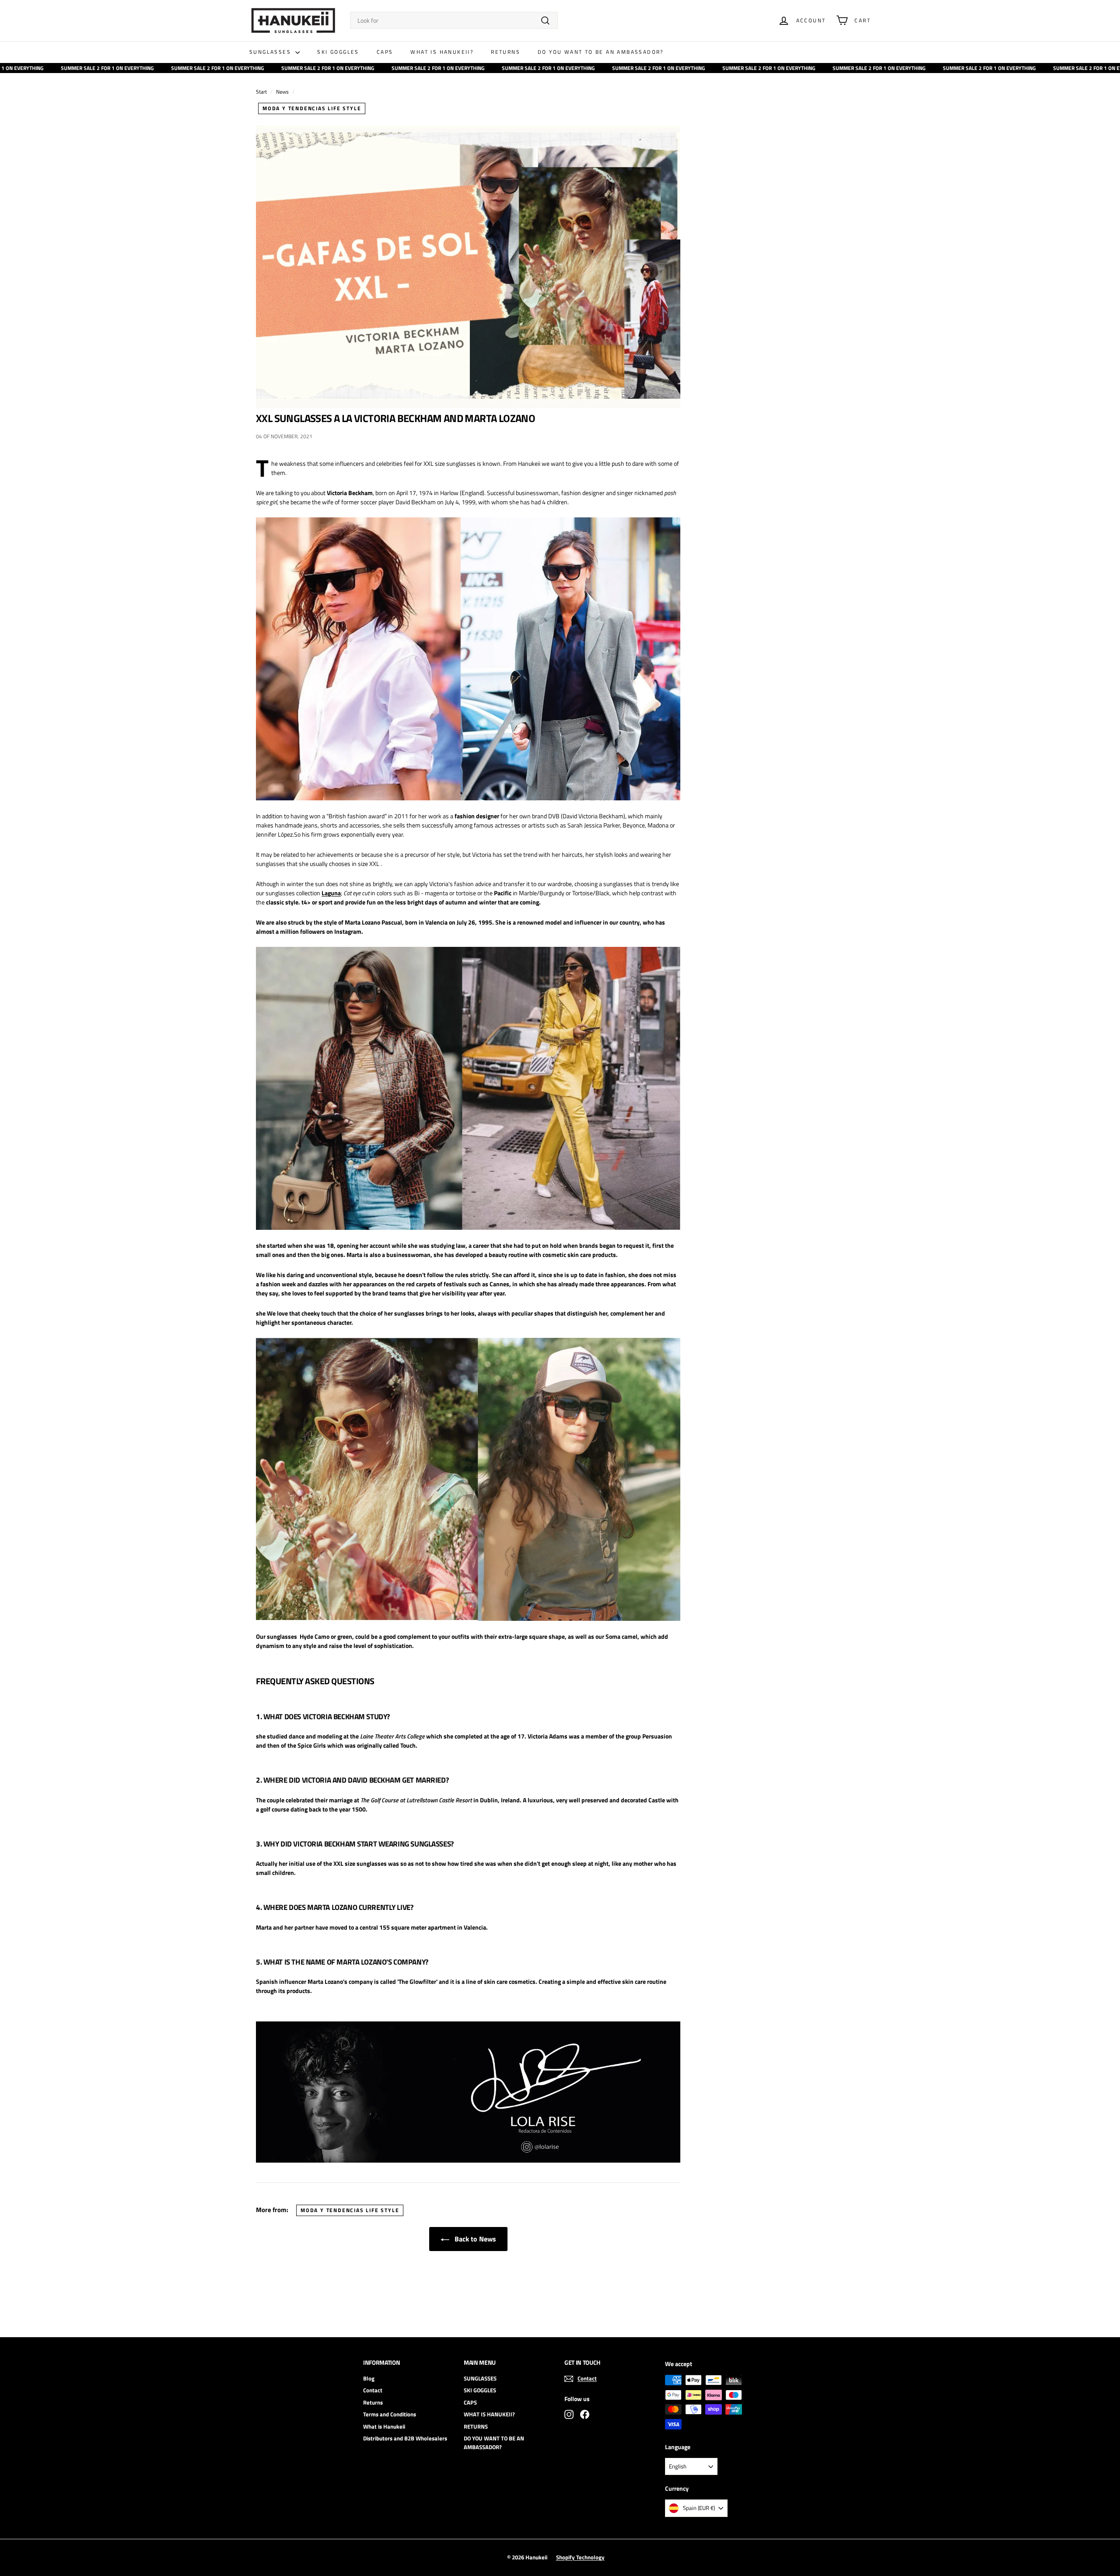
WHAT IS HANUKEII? (442, 52)
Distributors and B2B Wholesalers (405, 2438)
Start (261, 92)
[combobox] (454, 20)
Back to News (474, 2239)
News (282, 92)
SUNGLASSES (271, 52)
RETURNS (506, 52)
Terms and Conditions (390, 2414)
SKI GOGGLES (338, 52)
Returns (373, 2402)
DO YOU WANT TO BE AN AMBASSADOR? (601, 52)
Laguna (331, 893)
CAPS (385, 52)
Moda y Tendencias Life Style (312, 108)
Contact (373, 2390)
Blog (369, 2378)
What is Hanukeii (384, 2426)
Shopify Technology (580, 2557)
